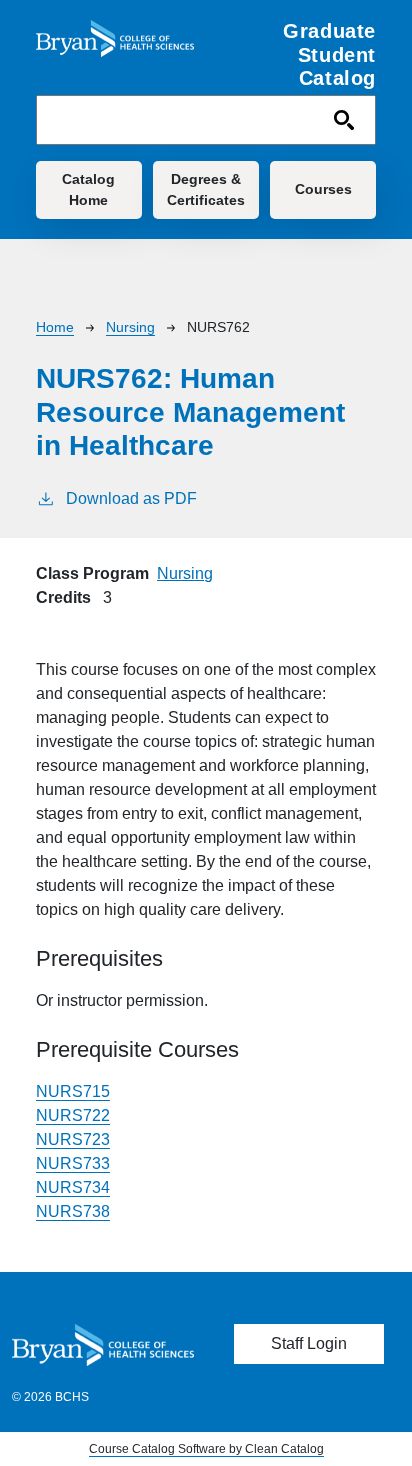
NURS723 (73, 1139)
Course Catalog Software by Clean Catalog (206, 1449)
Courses (323, 189)
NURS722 (73, 1115)
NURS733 (73, 1163)
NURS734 (73, 1187)
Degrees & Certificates (206, 189)
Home (55, 327)
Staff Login (309, 1343)
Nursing (130, 327)
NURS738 (73, 1211)
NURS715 (73, 1091)
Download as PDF (131, 498)
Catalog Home (88, 189)
